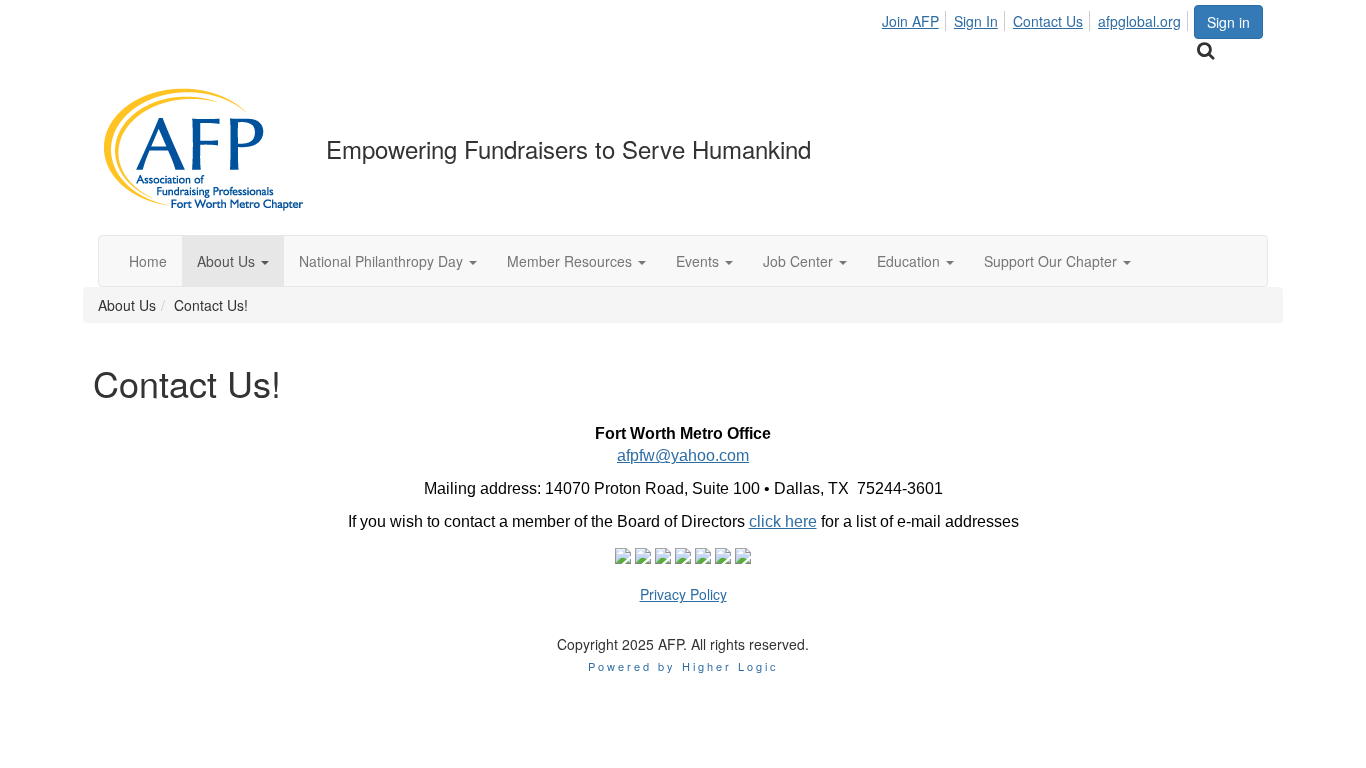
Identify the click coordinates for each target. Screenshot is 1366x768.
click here (783, 521)
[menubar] (1037, 18)
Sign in (1228, 22)
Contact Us (1048, 21)
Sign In (976, 21)
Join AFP (910, 21)
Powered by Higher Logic (683, 666)
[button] (233, 261)
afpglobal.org (1139, 21)
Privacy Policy (683, 594)
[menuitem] (916, 18)
